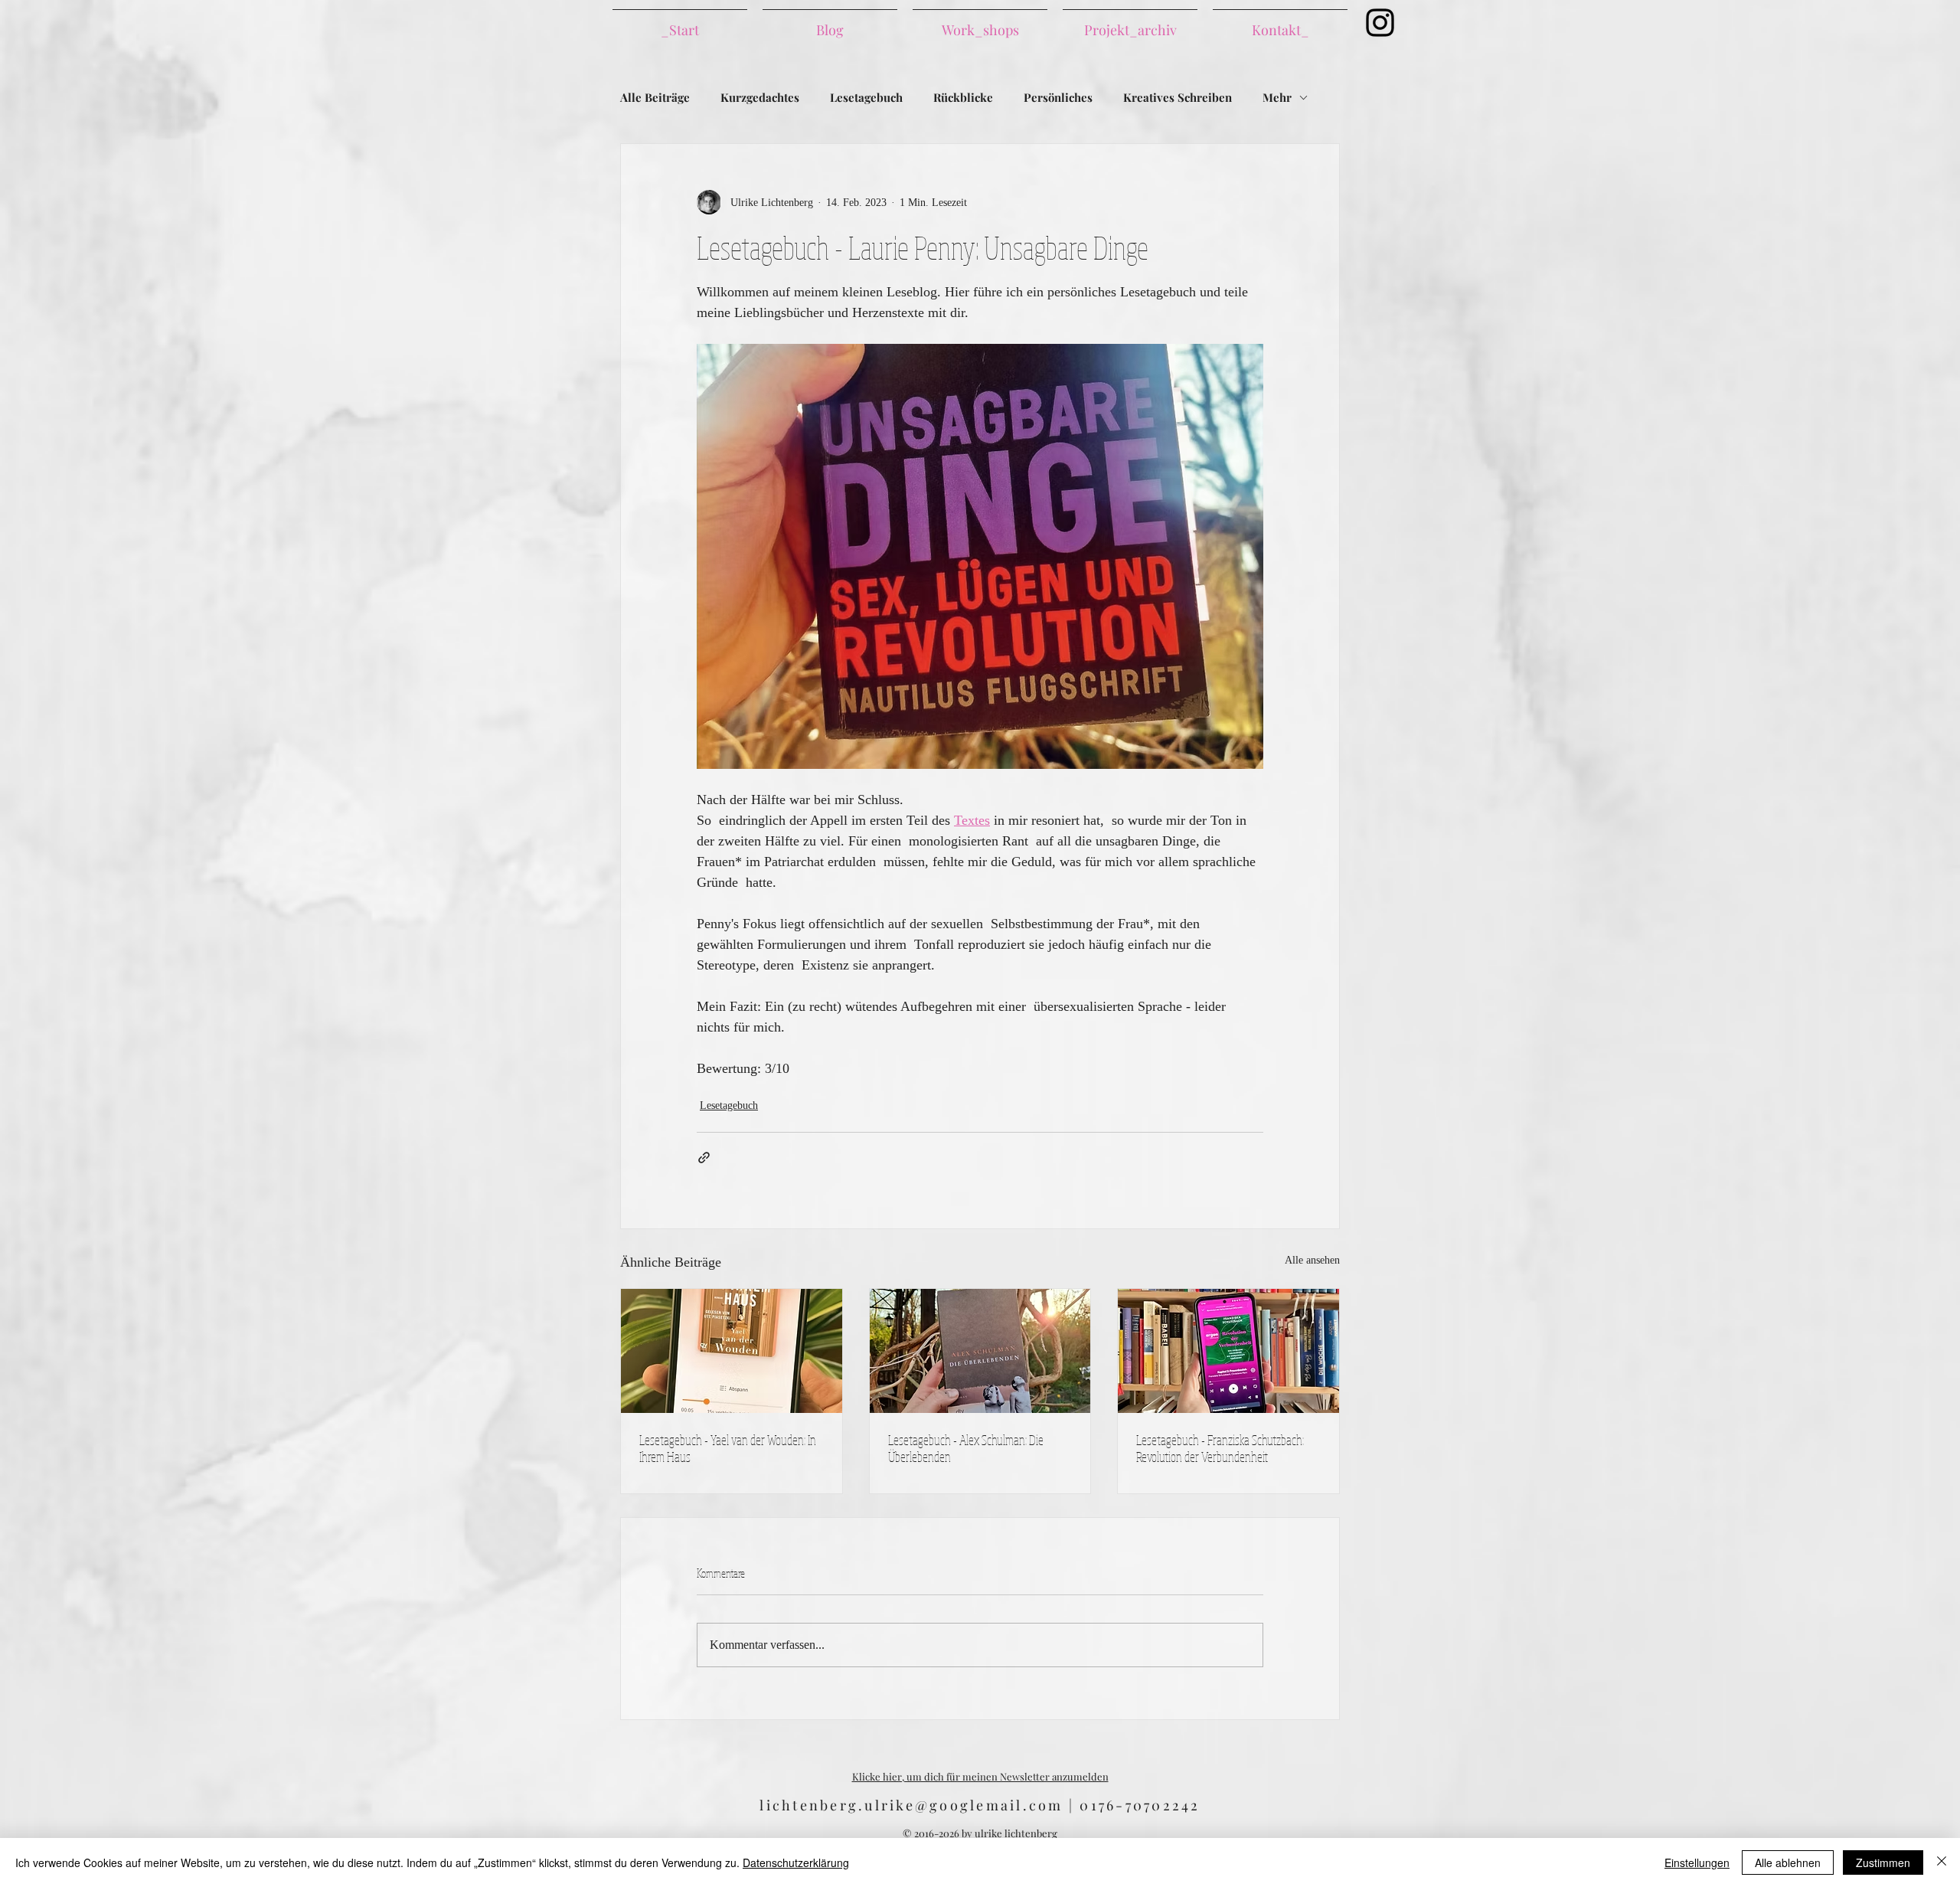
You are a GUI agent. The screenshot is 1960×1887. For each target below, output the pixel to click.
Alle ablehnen (1788, 1862)
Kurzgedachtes (760, 97)
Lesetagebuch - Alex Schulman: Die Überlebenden (966, 1448)
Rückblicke (963, 97)
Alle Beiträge (655, 97)
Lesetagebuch (866, 97)
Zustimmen (1883, 1862)
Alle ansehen (1312, 1260)
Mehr (1277, 97)
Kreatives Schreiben (1178, 97)
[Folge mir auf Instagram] (1380, 23)
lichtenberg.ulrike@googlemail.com (911, 1805)
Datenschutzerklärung (796, 1862)
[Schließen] (1942, 1862)
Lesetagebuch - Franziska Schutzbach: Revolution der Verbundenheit (1220, 1448)
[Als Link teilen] (704, 1158)
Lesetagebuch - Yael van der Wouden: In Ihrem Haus (728, 1448)
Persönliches (1058, 97)
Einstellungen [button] (1697, 1862)
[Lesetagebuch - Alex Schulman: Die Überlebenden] (980, 1351)
